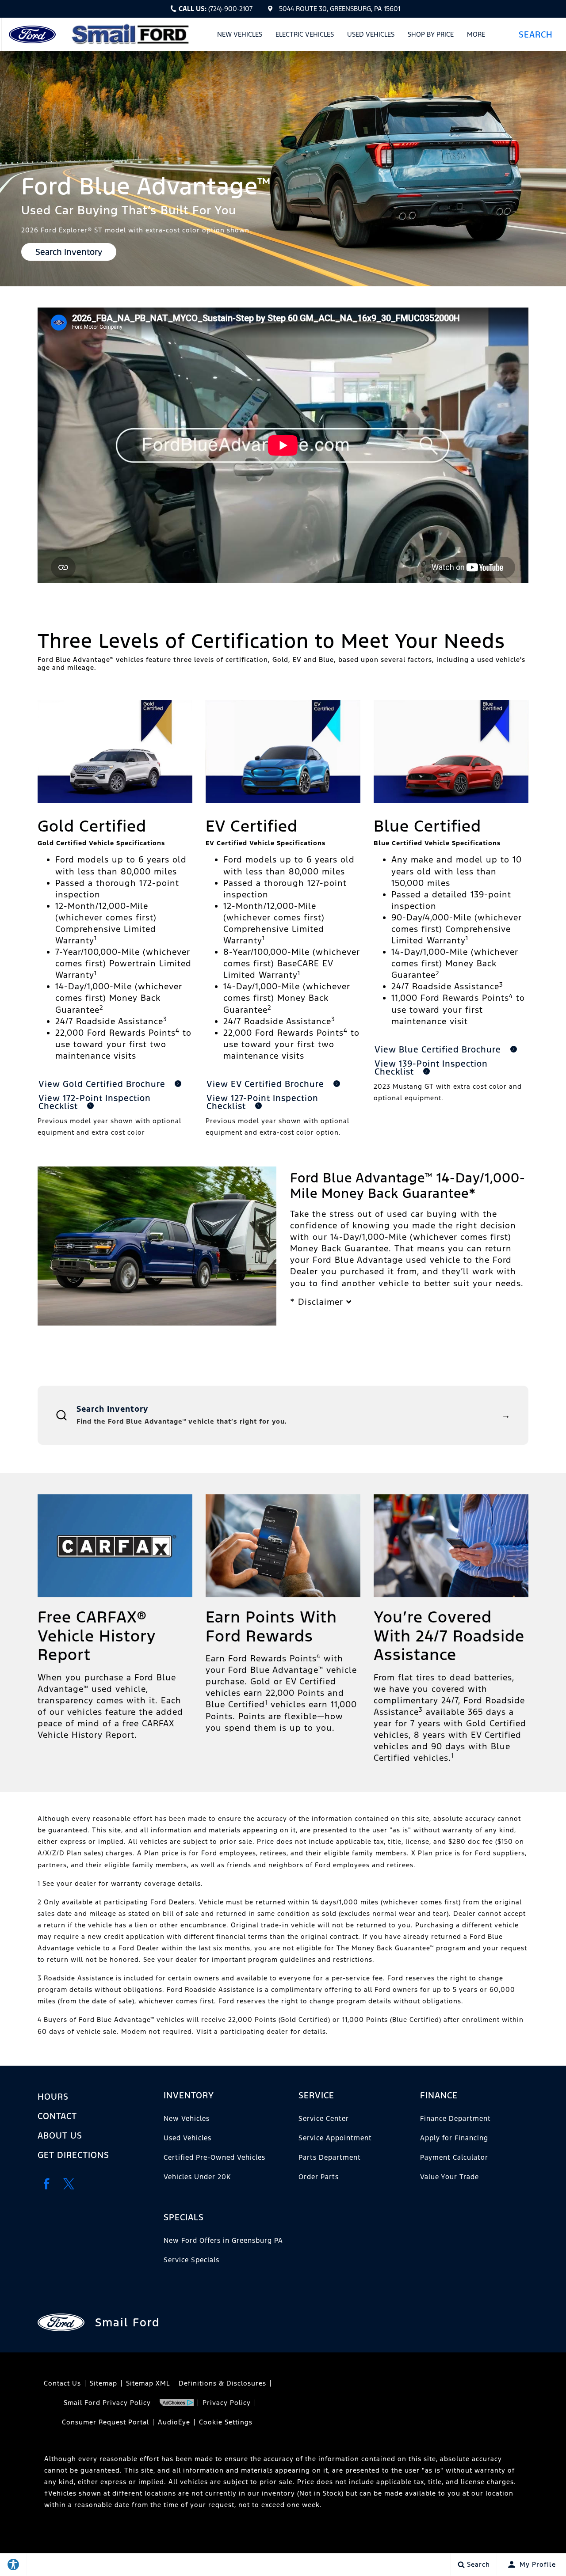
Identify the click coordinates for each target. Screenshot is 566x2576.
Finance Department (455, 2118)
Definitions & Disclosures (222, 2383)
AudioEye (174, 2422)
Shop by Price (431, 34)
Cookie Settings (226, 2422)
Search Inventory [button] (69, 252)
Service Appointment (335, 2138)
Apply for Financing (454, 2138)
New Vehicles (240, 34)
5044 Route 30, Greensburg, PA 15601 (340, 9)
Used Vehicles (371, 34)
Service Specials (191, 2260)
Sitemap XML (148, 2383)
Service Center (324, 2118)
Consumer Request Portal (105, 2422)
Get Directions (73, 2155)
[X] (69, 2184)
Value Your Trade (449, 2177)
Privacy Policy (227, 2403)
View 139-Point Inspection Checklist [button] (431, 1068)
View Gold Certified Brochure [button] (103, 1084)
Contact (57, 2116)
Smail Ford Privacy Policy (107, 2403)
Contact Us (62, 2383)
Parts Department (330, 2157)
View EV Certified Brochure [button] (267, 1084)
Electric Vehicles (305, 34)
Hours (53, 2097)
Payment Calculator (454, 2157)
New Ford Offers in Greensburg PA (223, 2240)
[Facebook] (46, 2184)
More (476, 36)
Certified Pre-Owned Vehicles (214, 2157)
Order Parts (319, 2177)
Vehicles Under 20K (197, 2177)
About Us (60, 2135)
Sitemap (103, 2383)
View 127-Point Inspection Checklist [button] (262, 1102)
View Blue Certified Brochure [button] (439, 1049)
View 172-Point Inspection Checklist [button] (95, 1102)
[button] (539, 34)
